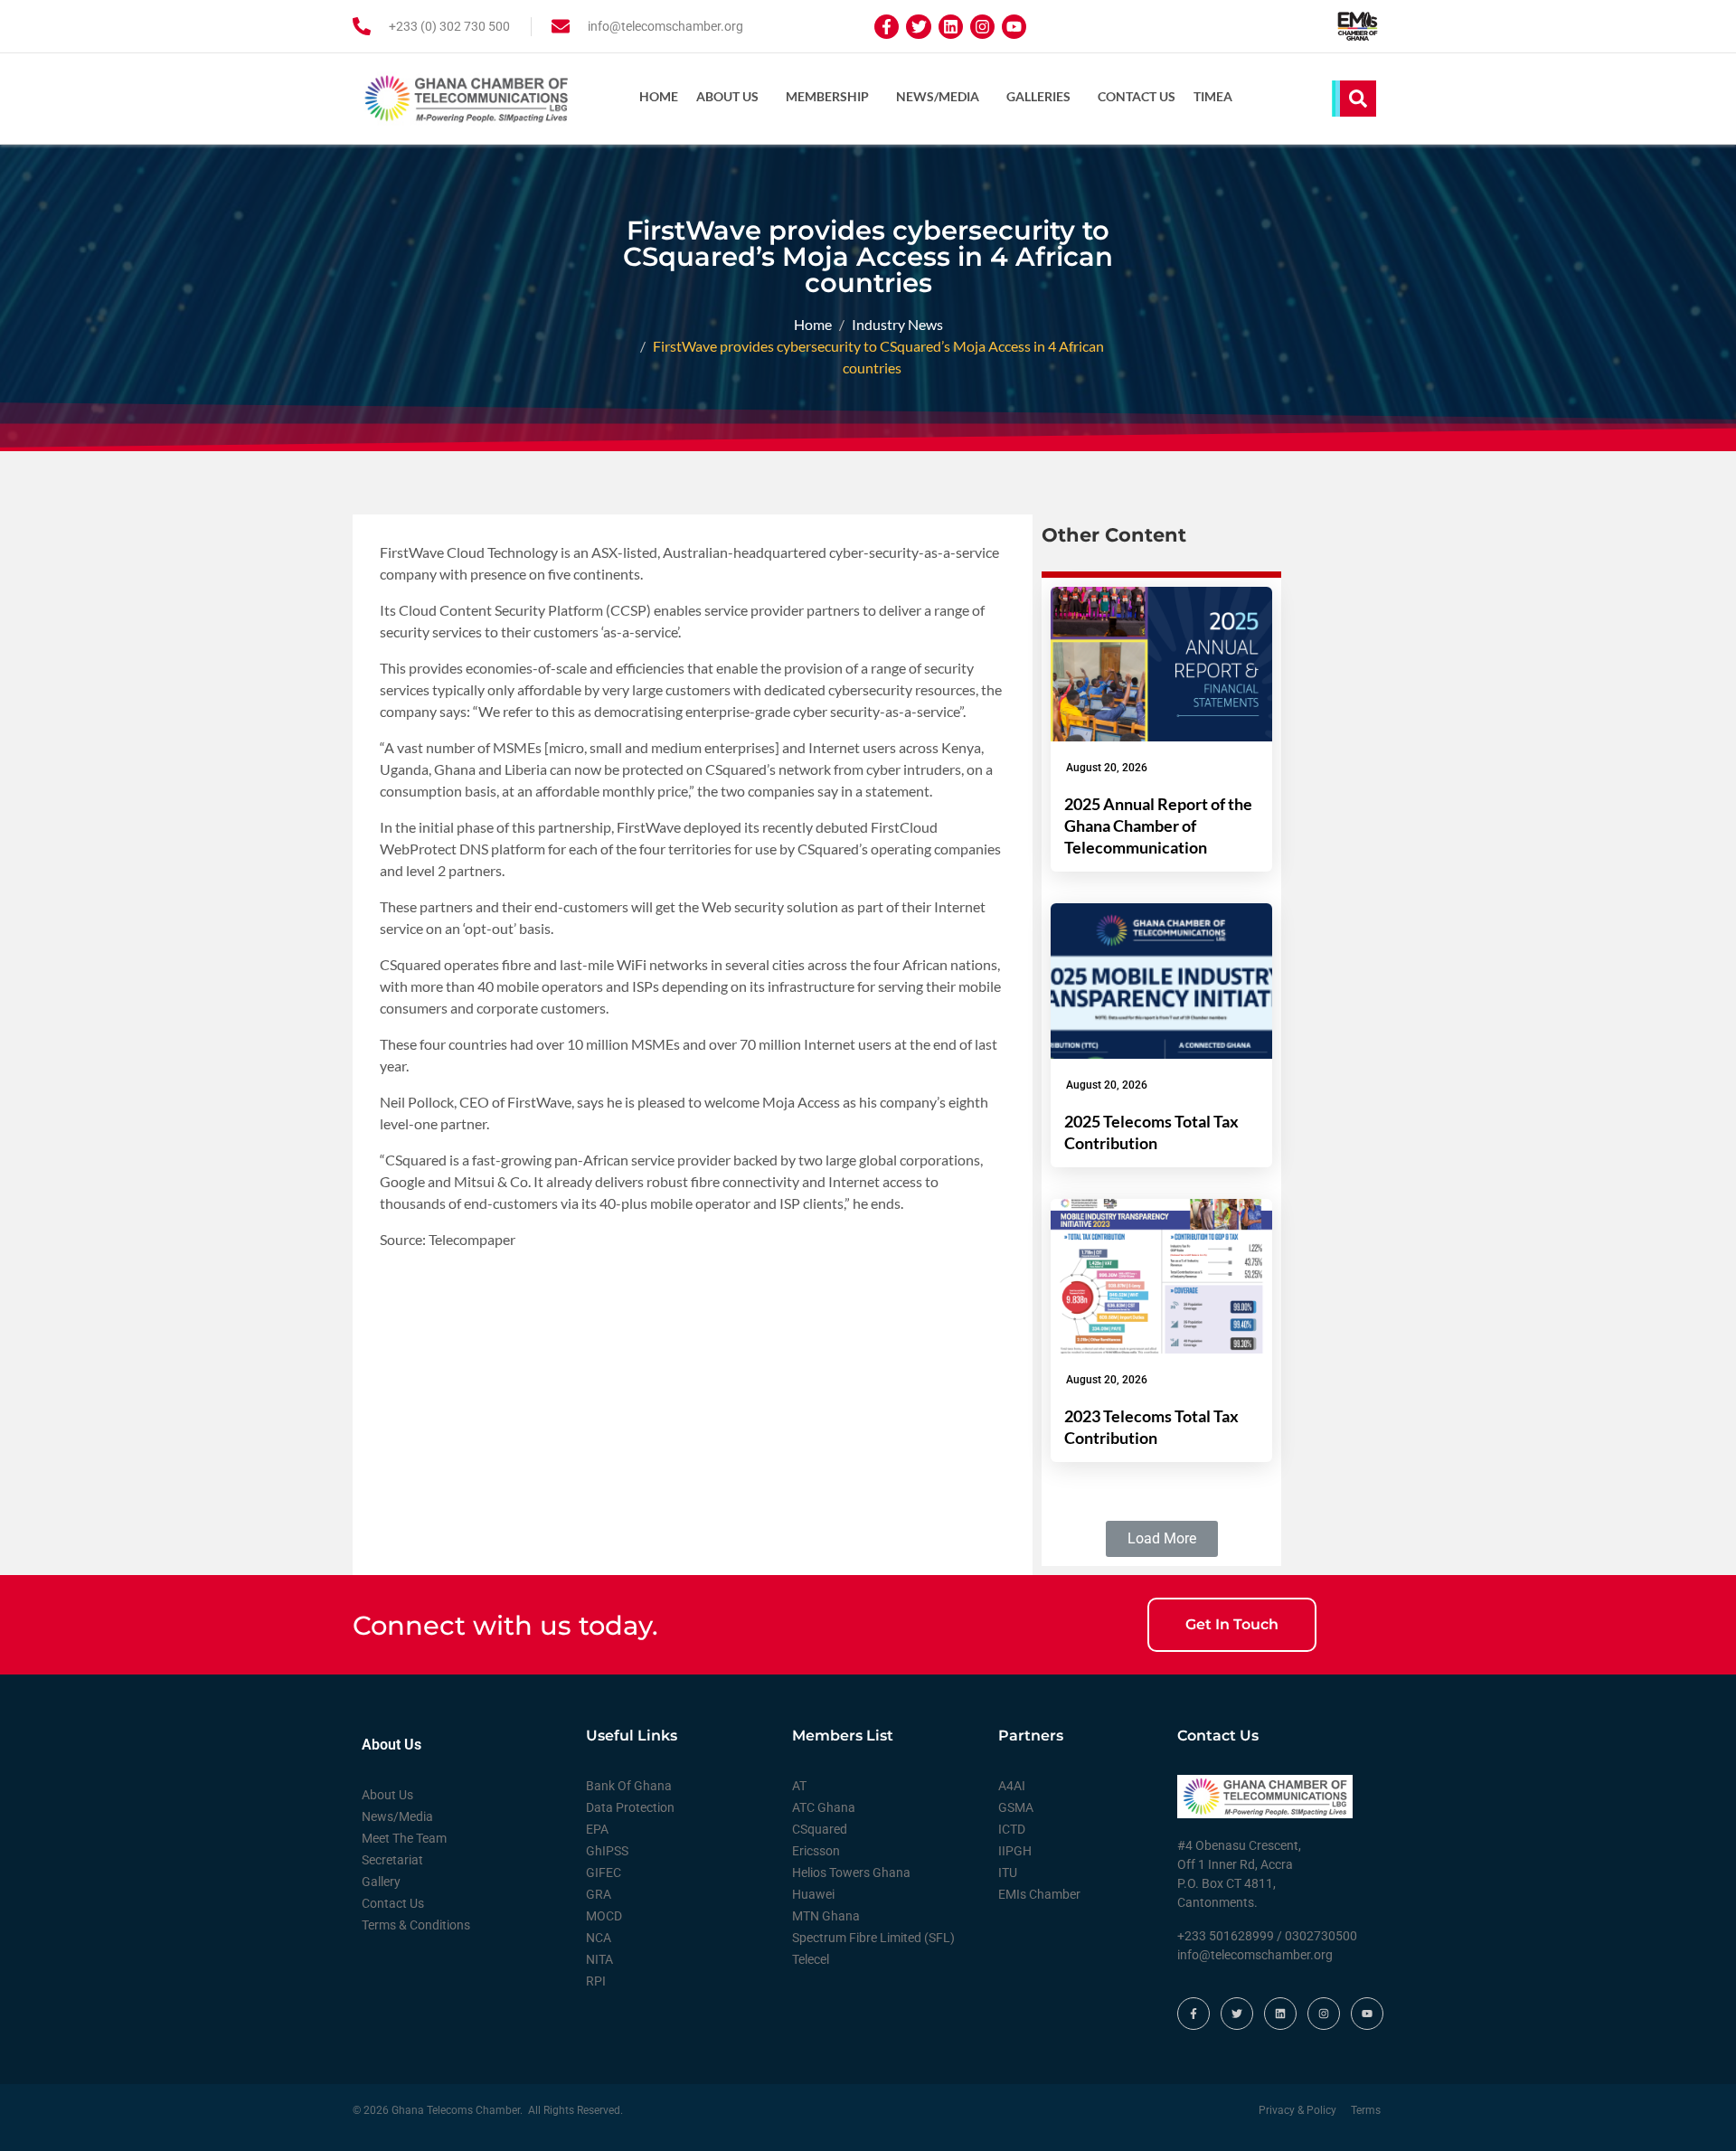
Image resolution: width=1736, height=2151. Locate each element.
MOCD (604, 1916)
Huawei (813, 1894)
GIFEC (604, 1873)
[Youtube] (1014, 27)
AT (799, 1786)
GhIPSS (607, 1851)
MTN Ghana (826, 1916)
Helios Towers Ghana (851, 1873)
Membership (827, 96)
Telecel (811, 1959)
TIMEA (1213, 96)
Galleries (1038, 96)
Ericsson (816, 1851)
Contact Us (1137, 96)
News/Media (938, 96)
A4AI (1012, 1786)
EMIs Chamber (1039, 1894)
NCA (599, 1938)
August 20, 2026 (1107, 768)
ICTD (1012, 1829)
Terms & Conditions (416, 1925)
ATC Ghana (824, 1807)
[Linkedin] (951, 27)
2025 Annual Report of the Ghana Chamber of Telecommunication (1158, 825)
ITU (1008, 1873)
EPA (597, 1829)
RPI (596, 1981)
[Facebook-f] (887, 27)
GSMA (1016, 1807)
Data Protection (630, 1807)
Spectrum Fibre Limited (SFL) (873, 1938)
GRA (599, 1894)
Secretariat (392, 1860)
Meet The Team (404, 1838)
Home (659, 96)
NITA (599, 1959)
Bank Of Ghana (629, 1786)
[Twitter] (918, 27)
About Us (727, 96)
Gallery (381, 1882)
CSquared (820, 1829)
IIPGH (1015, 1851)
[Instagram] (982, 27)
